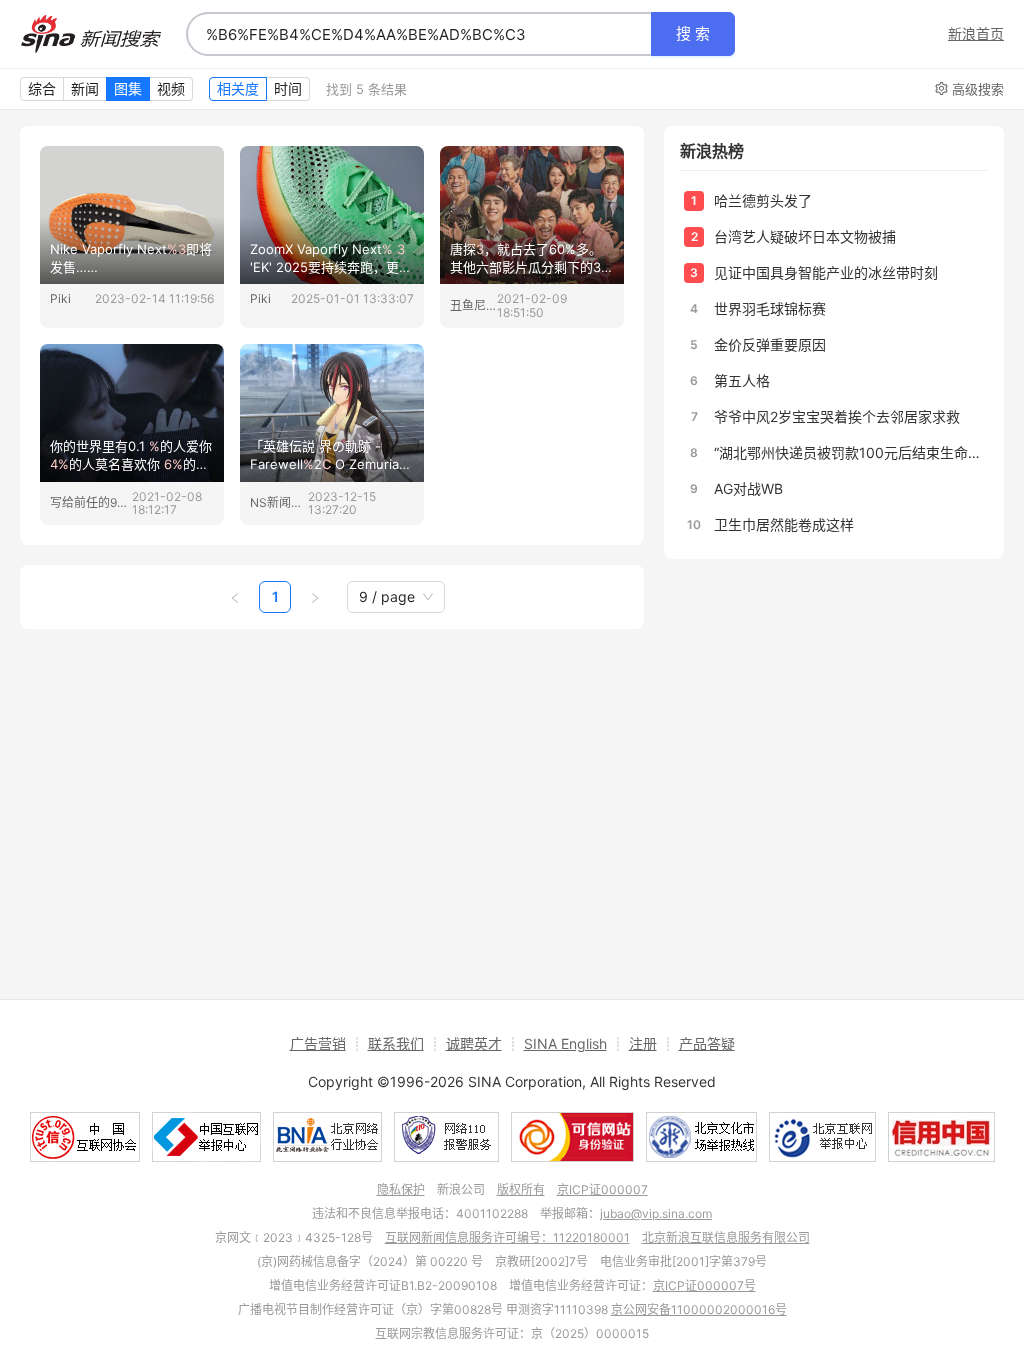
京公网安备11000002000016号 (699, 1309)
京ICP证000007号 (704, 1285)
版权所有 (521, 1189)
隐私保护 (401, 1189)
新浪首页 (976, 34)
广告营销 (318, 1043)
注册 (643, 1043)
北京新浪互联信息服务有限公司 (726, 1237)
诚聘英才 (474, 1043)
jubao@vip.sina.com (656, 1213)
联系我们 (396, 1043)
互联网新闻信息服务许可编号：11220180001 (507, 1237)
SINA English (565, 1043)
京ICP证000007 (602, 1189)
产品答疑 (707, 1043)
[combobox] (419, 34)
